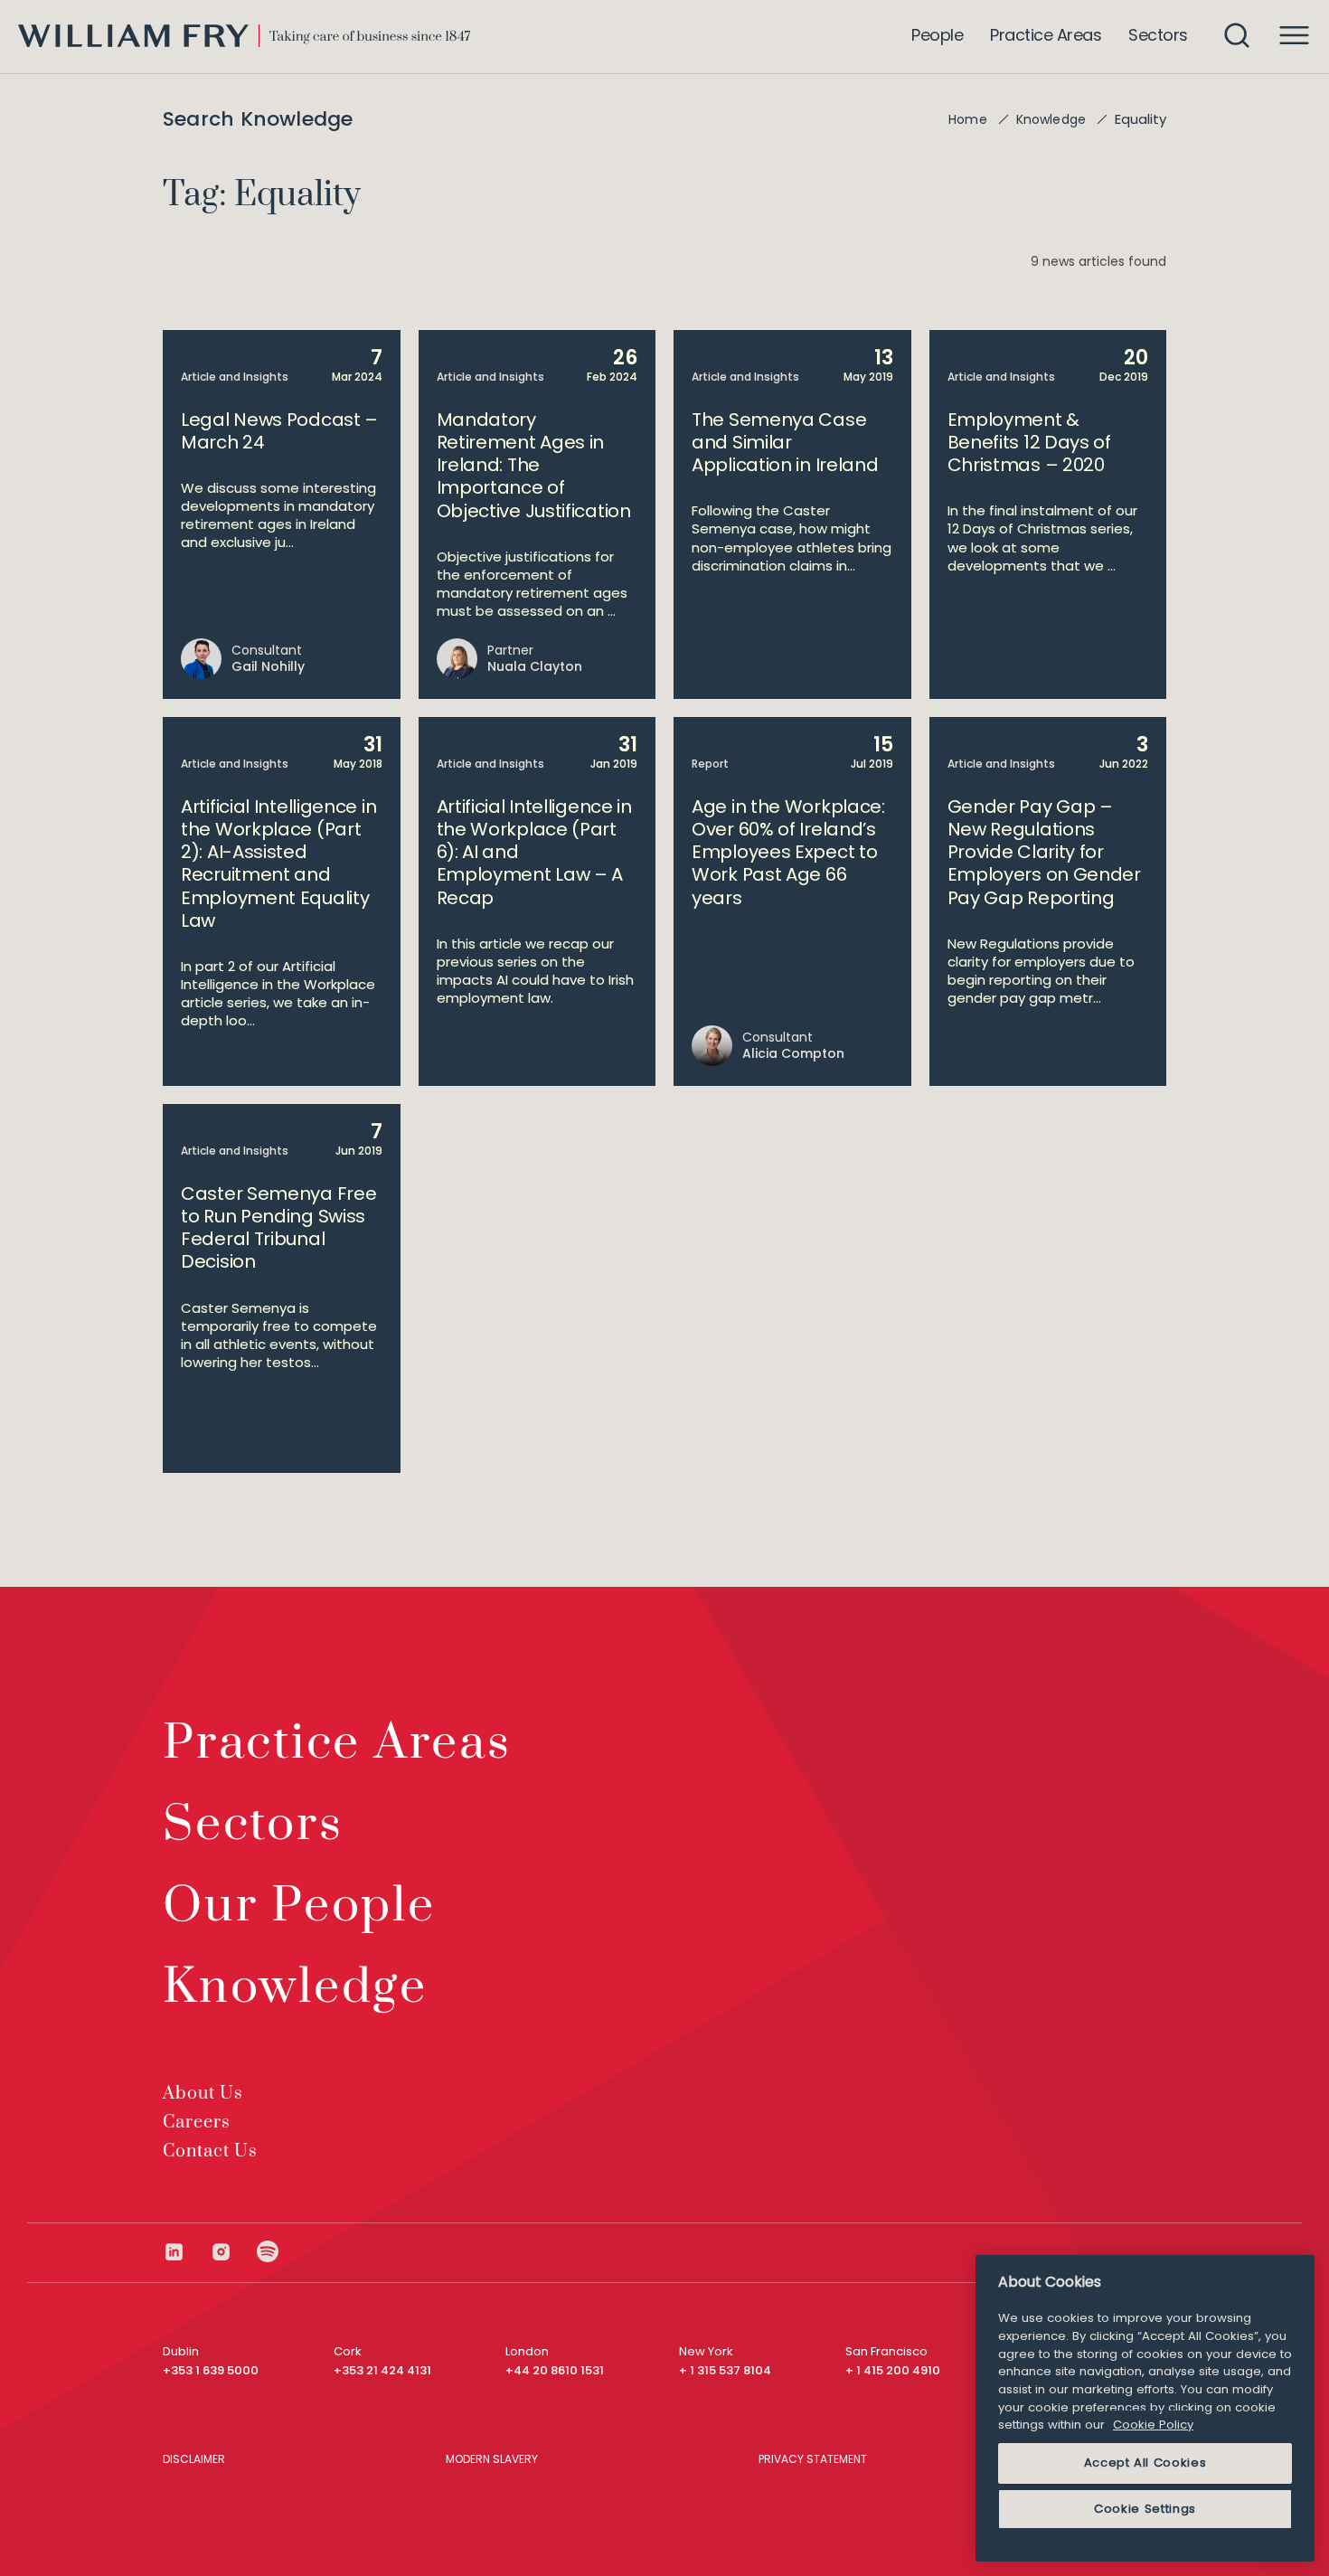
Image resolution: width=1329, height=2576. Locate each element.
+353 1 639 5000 (211, 2370)
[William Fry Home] (244, 36)
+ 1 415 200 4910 (893, 2370)
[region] (1145, 2408)
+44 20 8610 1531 (555, 2370)
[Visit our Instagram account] (233, 2252)
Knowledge (1051, 119)
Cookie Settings (1145, 2509)
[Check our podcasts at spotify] (268, 2252)
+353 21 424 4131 (382, 2370)
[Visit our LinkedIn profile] (186, 2252)
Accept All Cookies (1145, 2463)
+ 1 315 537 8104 (725, 2370)
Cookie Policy (1153, 2425)
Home (968, 119)
